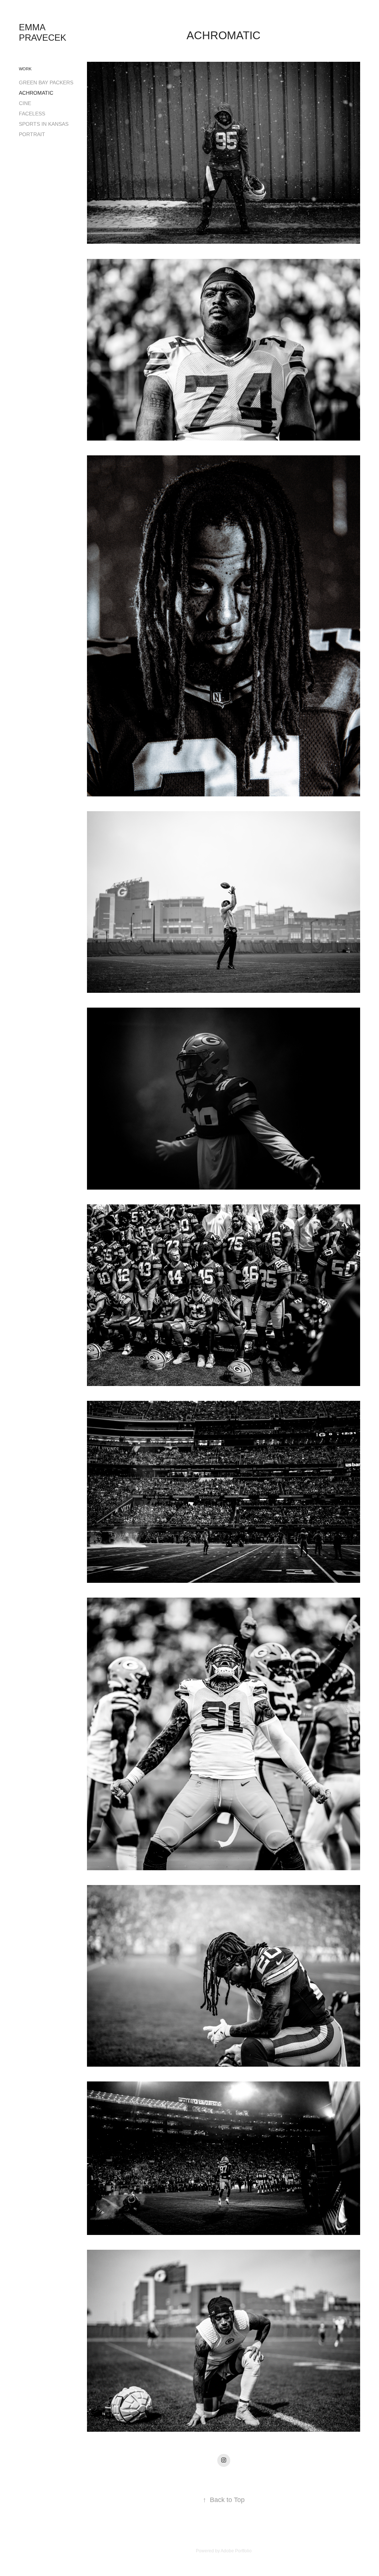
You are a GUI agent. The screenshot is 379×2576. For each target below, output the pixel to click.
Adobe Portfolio (236, 2551)
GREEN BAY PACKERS (46, 82)
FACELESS (32, 114)
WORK (25, 69)
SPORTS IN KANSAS (44, 124)
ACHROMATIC (36, 93)
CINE (25, 103)
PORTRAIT (32, 134)
